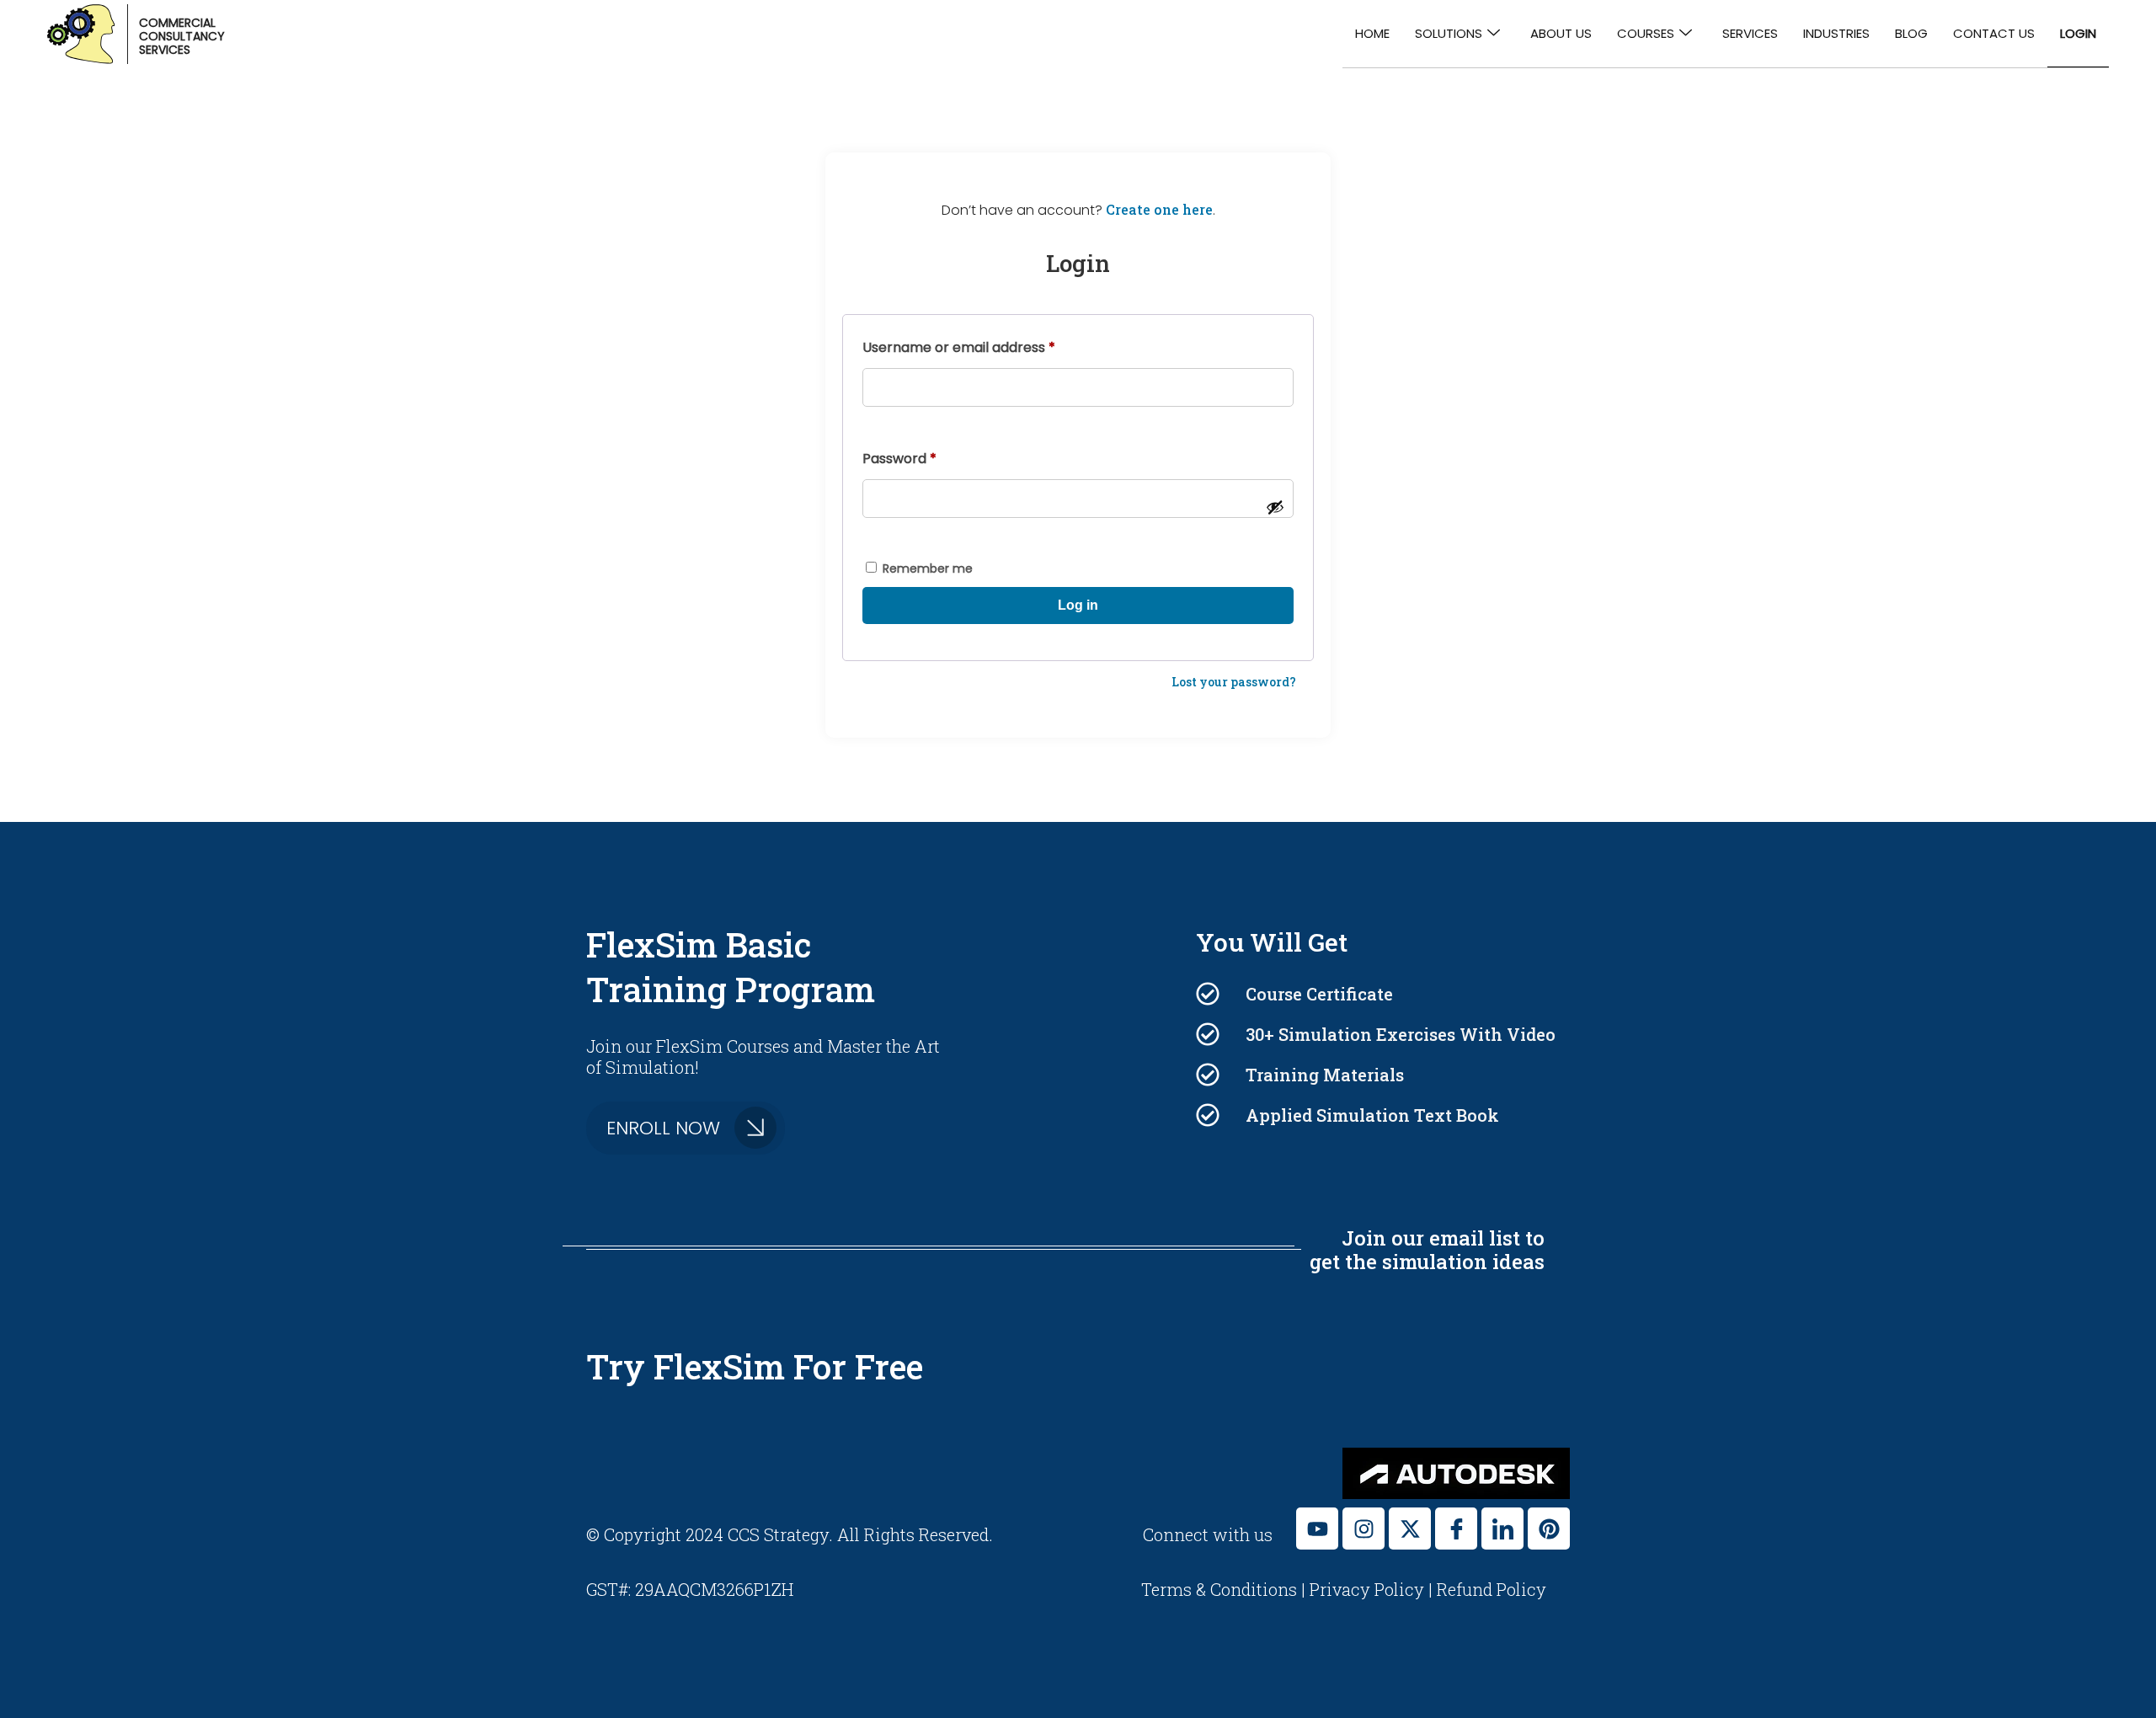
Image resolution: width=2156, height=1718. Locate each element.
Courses (1646, 33)
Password (928, 457)
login (2078, 33)
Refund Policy (1492, 1589)
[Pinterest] (1549, 1529)
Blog (1911, 33)
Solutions (1449, 33)
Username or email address (987, 346)
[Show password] (1275, 507)
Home (1372, 33)
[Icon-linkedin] (1502, 1529)
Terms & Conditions (1221, 1589)
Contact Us (1994, 33)
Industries (1836, 33)
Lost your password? (1234, 682)
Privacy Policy (1367, 1589)
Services (1750, 33)
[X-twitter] (1410, 1529)
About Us (1561, 33)
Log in (1078, 605)
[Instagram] (1364, 1529)
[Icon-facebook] (1456, 1529)
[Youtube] (1317, 1529)
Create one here (1159, 209)
